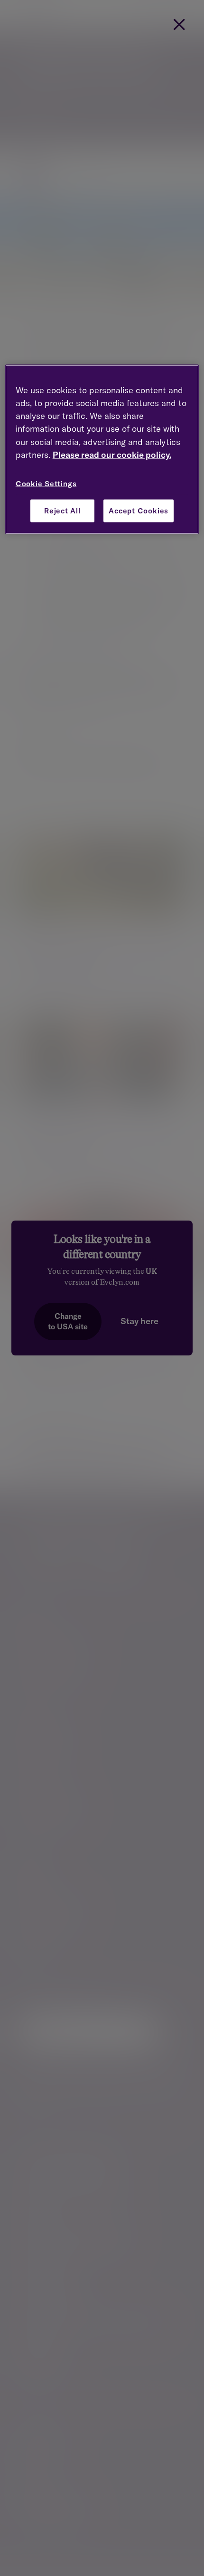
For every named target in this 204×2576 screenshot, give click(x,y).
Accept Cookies (139, 511)
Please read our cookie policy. (112, 455)
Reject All (62, 511)
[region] (102, 449)
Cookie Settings (46, 484)
